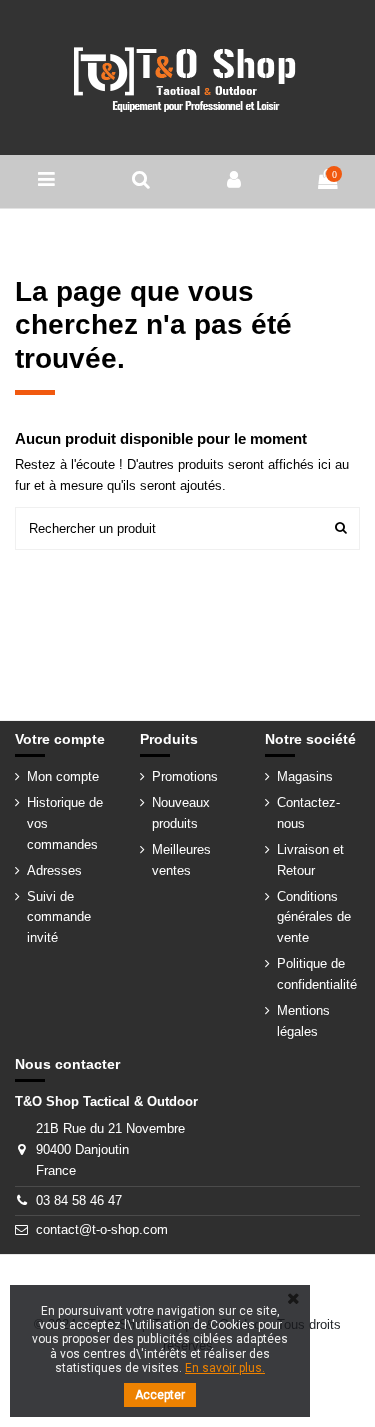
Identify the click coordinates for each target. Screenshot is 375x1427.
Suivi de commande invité (59, 917)
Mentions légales (303, 1021)
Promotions (185, 776)
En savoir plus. (225, 1368)
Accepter (160, 1395)
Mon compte (63, 776)
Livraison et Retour (310, 860)
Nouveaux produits (181, 813)
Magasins (305, 776)
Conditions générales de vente (314, 917)
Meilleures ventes (181, 860)
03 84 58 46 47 (79, 1200)
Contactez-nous (308, 813)
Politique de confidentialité (317, 974)
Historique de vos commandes (65, 823)
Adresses (54, 870)
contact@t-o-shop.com (102, 1229)
